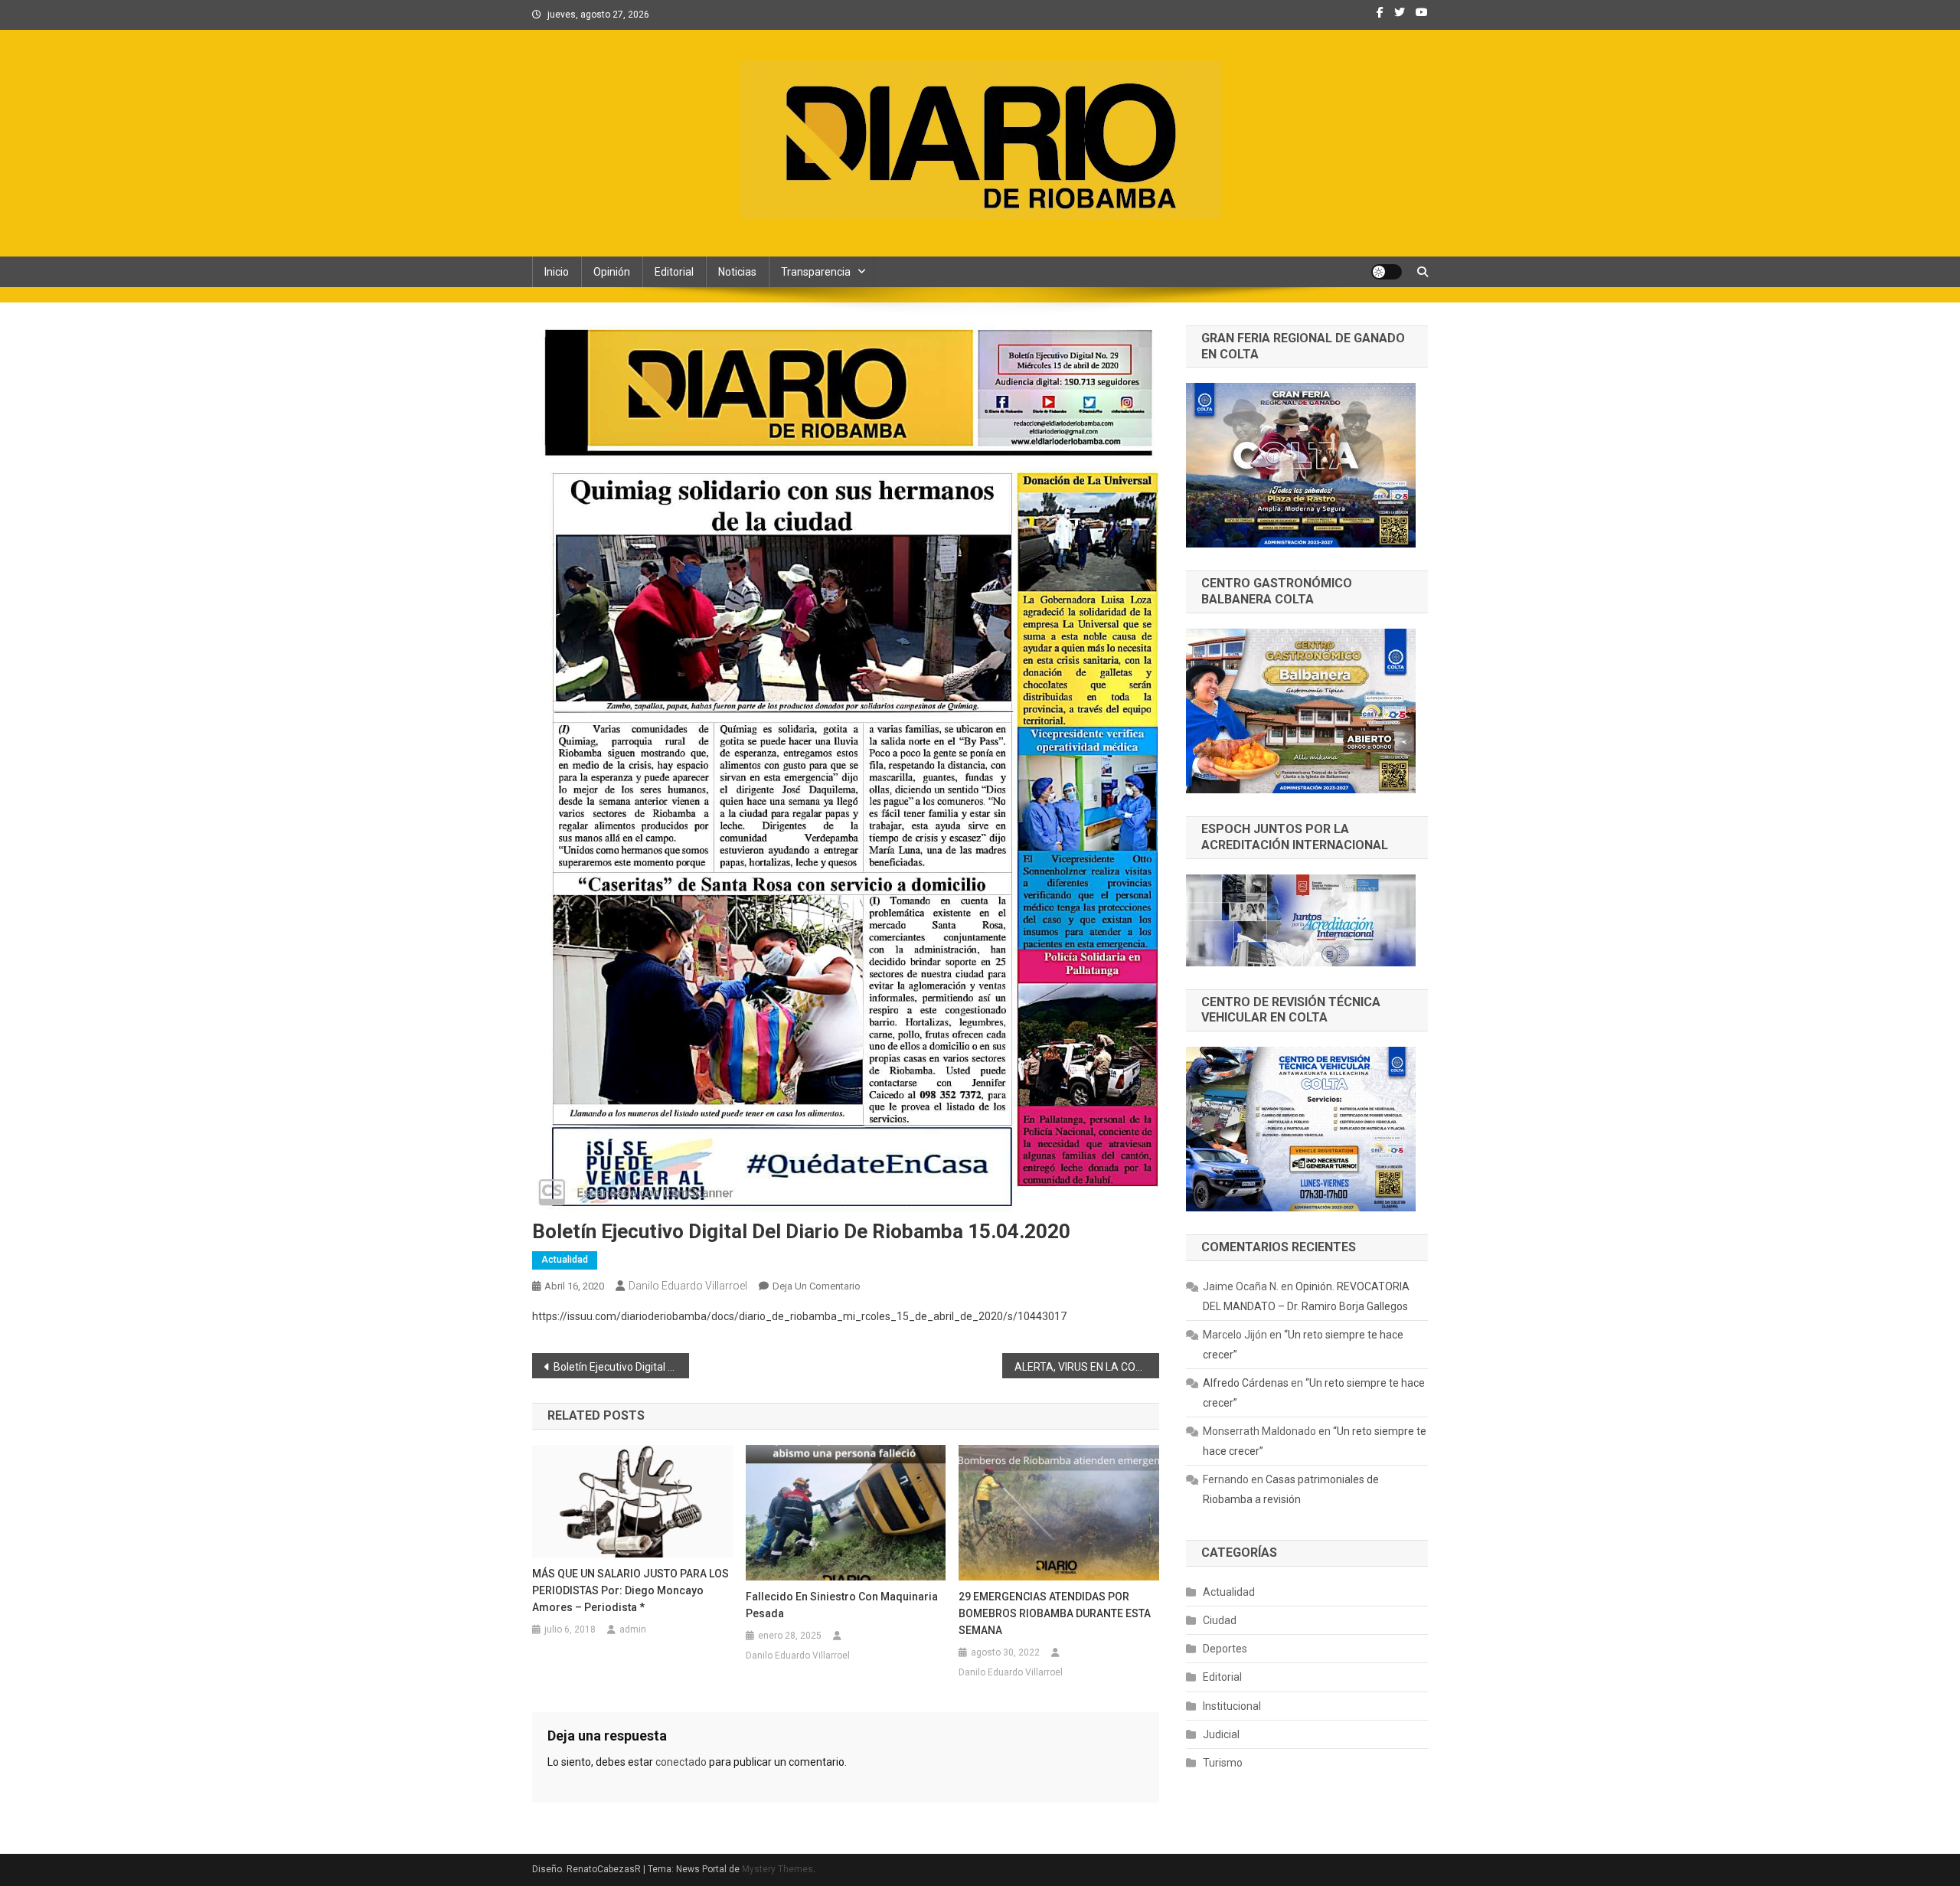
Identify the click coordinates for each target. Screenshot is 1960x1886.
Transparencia (816, 272)
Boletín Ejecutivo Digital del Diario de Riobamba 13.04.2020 (621, 1367)
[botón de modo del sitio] (1387, 272)
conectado (681, 1762)
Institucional (1232, 1706)
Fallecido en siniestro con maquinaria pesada (842, 1605)
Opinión (612, 272)
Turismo (1223, 1763)
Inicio (557, 272)
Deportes (1225, 1649)
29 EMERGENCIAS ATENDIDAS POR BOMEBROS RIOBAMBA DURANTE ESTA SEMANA (1055, 1613)
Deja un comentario (817, 1286)
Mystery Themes (777, 1869)
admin (633, 1629)
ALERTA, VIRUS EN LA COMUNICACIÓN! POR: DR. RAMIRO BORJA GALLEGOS (1087, 1367)
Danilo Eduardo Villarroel (688, 1286)
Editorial (674, 272)
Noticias (737, 272)
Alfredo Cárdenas (1246, 1383)
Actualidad (565, 1260)
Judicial (1221, 1734)
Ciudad (1220, 1620)
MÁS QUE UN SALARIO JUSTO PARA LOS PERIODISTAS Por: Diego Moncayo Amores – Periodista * (630, 1590)
